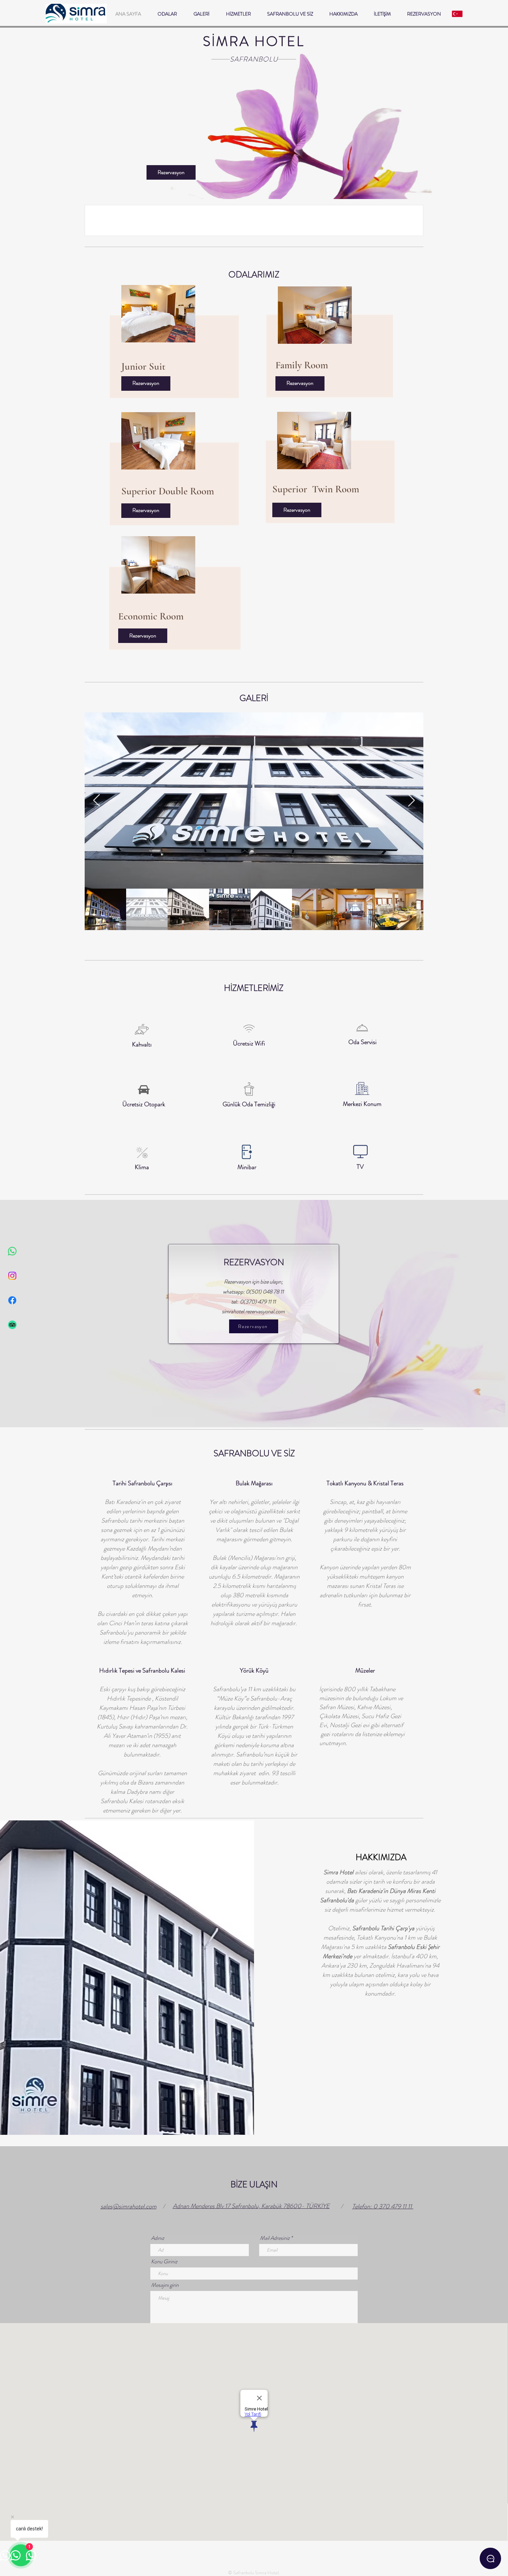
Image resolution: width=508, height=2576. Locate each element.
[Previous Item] (97, 801)
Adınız (158, 2238)
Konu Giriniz (164, 2262)
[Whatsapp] (12, 1251)
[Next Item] (411, 801)
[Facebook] (12, 1300)
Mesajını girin (165, 2285)
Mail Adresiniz (275, 2238)
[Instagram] (12, 1276)
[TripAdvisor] (12, 1325)
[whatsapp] (490, 2558)
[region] (176, 341)
